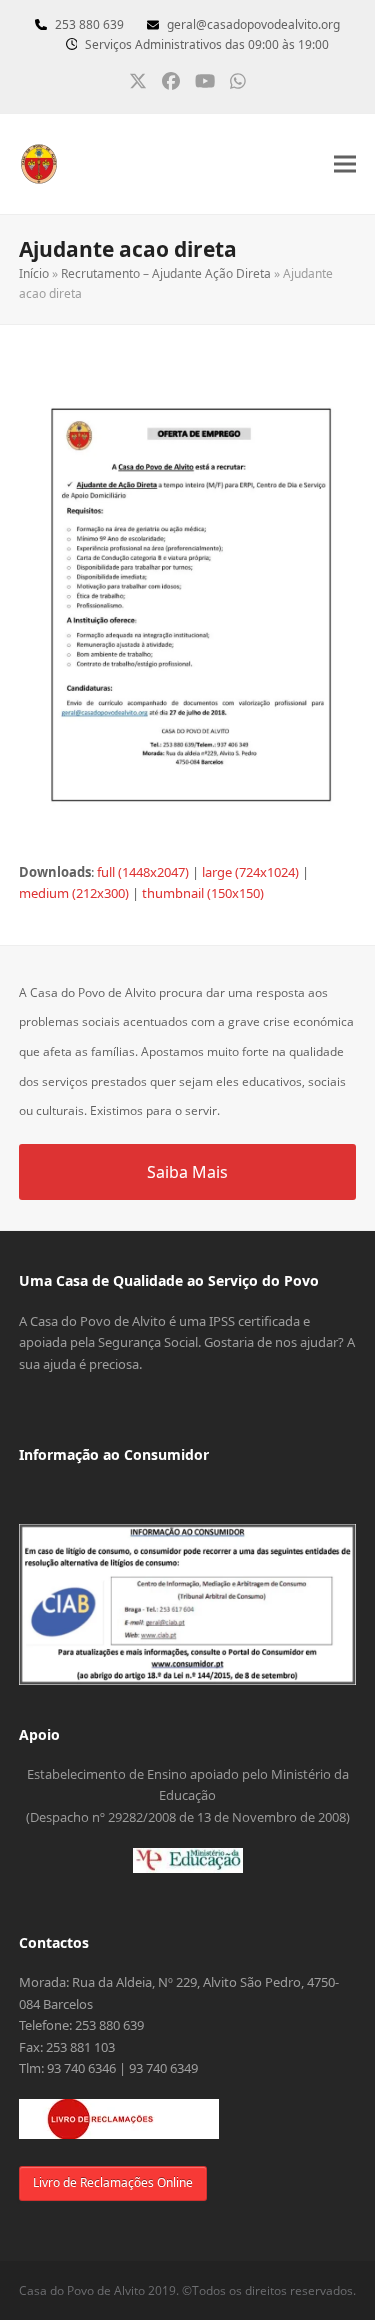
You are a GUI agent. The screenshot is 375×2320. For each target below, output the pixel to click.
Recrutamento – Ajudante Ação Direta (166, 273)
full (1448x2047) (143, 872)
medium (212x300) (74, 893)
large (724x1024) (250, 872)
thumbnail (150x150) (203, 893)
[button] (345, 164)
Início (34, 273)
